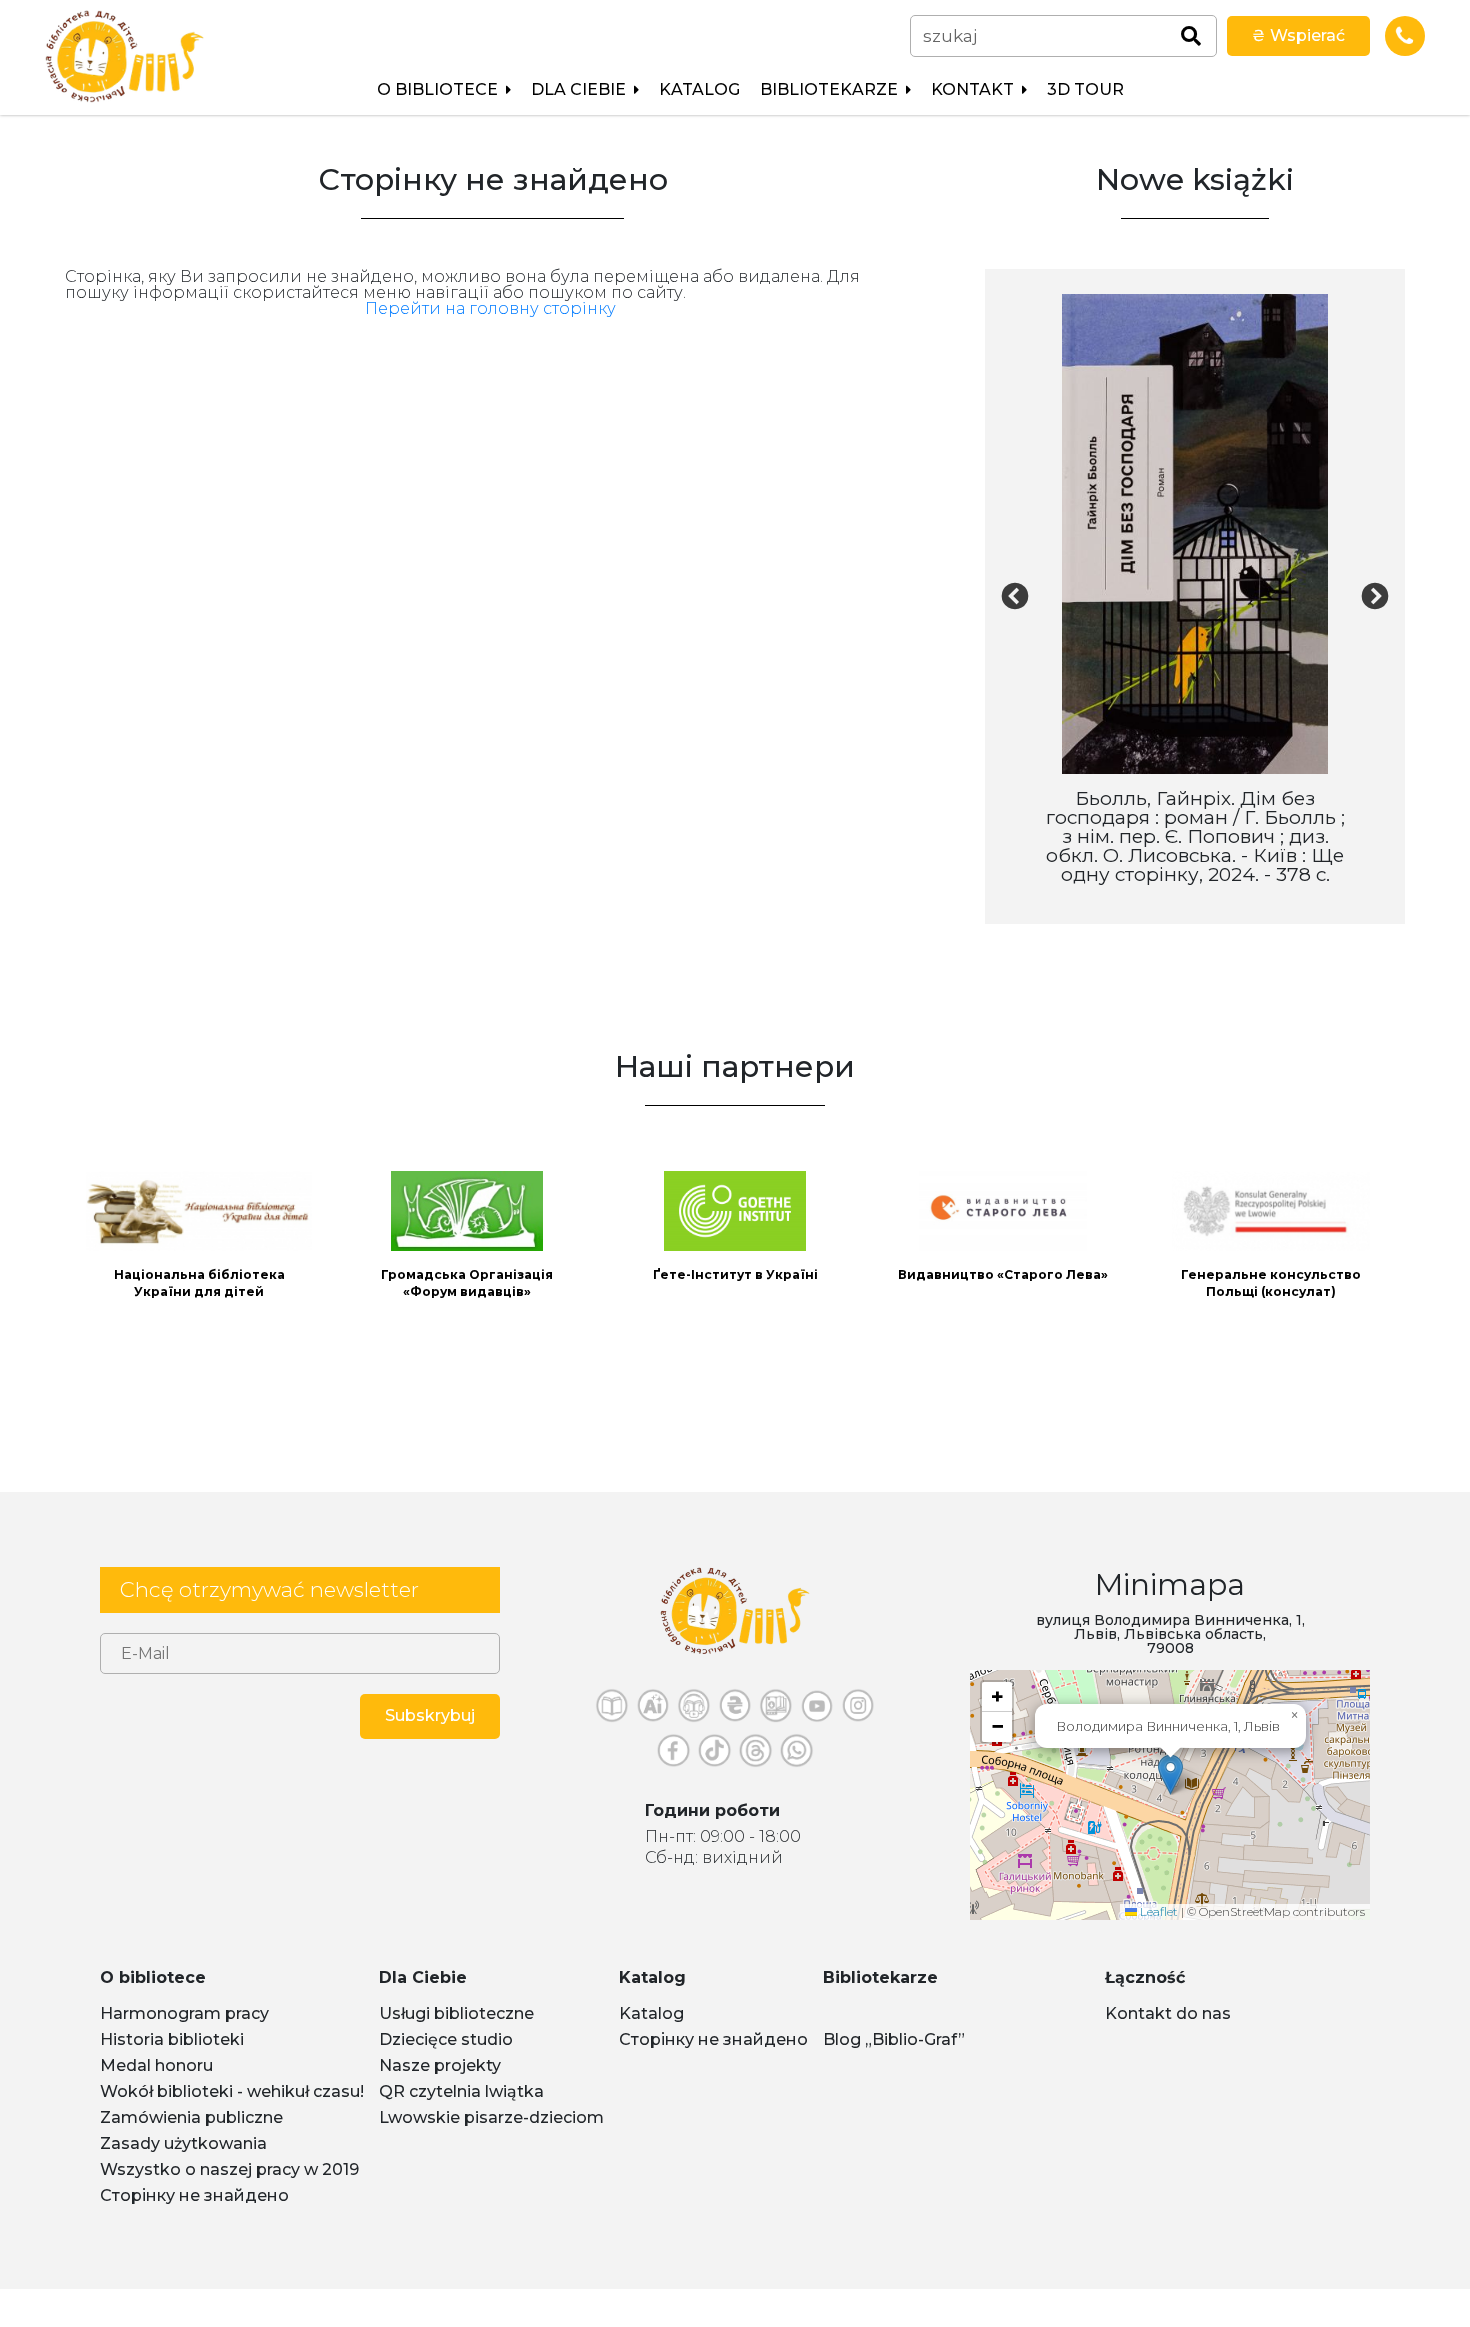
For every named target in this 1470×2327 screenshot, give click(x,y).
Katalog (699, 89)
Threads (755, 1755)
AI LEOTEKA (653, 1710)
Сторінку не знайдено (194, 2195)
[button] (1170, 1774)
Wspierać (1298, 35)
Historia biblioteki (172, 2039)
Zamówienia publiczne (191, 2117)
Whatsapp (796, 1755)
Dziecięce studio (446, 2039)
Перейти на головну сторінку (490, 308)
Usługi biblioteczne (456, 2013)
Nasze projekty (440, 2065)
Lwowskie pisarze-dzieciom (491, 2117)
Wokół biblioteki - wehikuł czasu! (232, 2091)
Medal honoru (156, 2065)
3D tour (1085, 89)
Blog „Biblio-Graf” (894, 2039)
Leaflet (1157, 1911)
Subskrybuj (430, 1715)
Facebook (673, 1755)
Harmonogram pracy (184, 2013)
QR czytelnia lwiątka (461, 2091)
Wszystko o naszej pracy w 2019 (229, 2169)
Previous (1015, 597)
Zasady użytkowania (183, 2143)
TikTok (714, 1755)
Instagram (858, 1710)
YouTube (817, 1710)
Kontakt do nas (1168, 2013)
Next (1375, 597)
